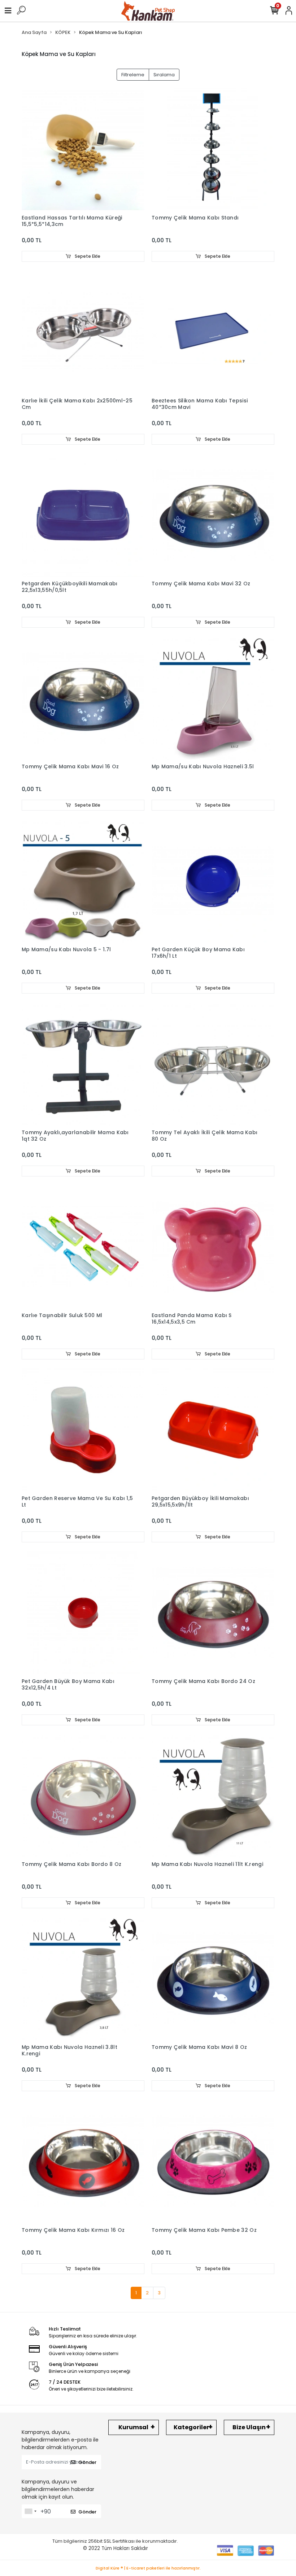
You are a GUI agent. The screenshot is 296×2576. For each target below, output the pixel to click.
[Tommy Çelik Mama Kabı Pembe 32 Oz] (213, 2162)
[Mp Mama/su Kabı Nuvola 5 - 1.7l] (83, 881)
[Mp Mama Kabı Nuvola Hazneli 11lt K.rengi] (213, 1796)
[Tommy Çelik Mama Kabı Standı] (213, 149)
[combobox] (30, 2511)
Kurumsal (133, 2427)
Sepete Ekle (87, 256)
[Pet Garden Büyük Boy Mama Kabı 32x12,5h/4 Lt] (83, 1613)
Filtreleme (133, 75)
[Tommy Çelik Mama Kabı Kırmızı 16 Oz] (83, 2162)
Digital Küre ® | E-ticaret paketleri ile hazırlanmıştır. (148, 2568)
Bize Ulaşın (249, 2427)
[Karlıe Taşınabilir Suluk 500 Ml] (83, 1247)
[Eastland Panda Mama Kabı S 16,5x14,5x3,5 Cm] (213, 1247)
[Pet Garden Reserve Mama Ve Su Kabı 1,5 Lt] (83, 1430)
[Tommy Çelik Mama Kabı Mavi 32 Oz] (213, 515)
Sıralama (164, 75)
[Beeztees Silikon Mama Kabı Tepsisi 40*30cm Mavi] (213, 332)
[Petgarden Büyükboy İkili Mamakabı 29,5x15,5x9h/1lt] (213, 1430)
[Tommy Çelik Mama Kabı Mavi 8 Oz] (213, 1979)
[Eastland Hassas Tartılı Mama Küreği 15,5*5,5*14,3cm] (83, 149)
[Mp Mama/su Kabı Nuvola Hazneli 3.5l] (213, 698)
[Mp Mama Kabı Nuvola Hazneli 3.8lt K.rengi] (83, 1979)
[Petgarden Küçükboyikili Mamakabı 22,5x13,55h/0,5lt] (83, 515)
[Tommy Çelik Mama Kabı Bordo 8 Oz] (83, 1796)
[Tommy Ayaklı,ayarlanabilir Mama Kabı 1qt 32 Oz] (83, 1064)
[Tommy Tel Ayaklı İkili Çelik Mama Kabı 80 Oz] (213, 1064)
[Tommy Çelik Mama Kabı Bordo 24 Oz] (213, 1613)
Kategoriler (191, 2427)
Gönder (87, 2462)
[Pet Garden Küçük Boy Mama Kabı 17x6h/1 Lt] (213, 881)
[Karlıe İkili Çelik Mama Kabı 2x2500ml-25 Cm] (83, 332)
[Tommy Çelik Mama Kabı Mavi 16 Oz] (83, 698)
